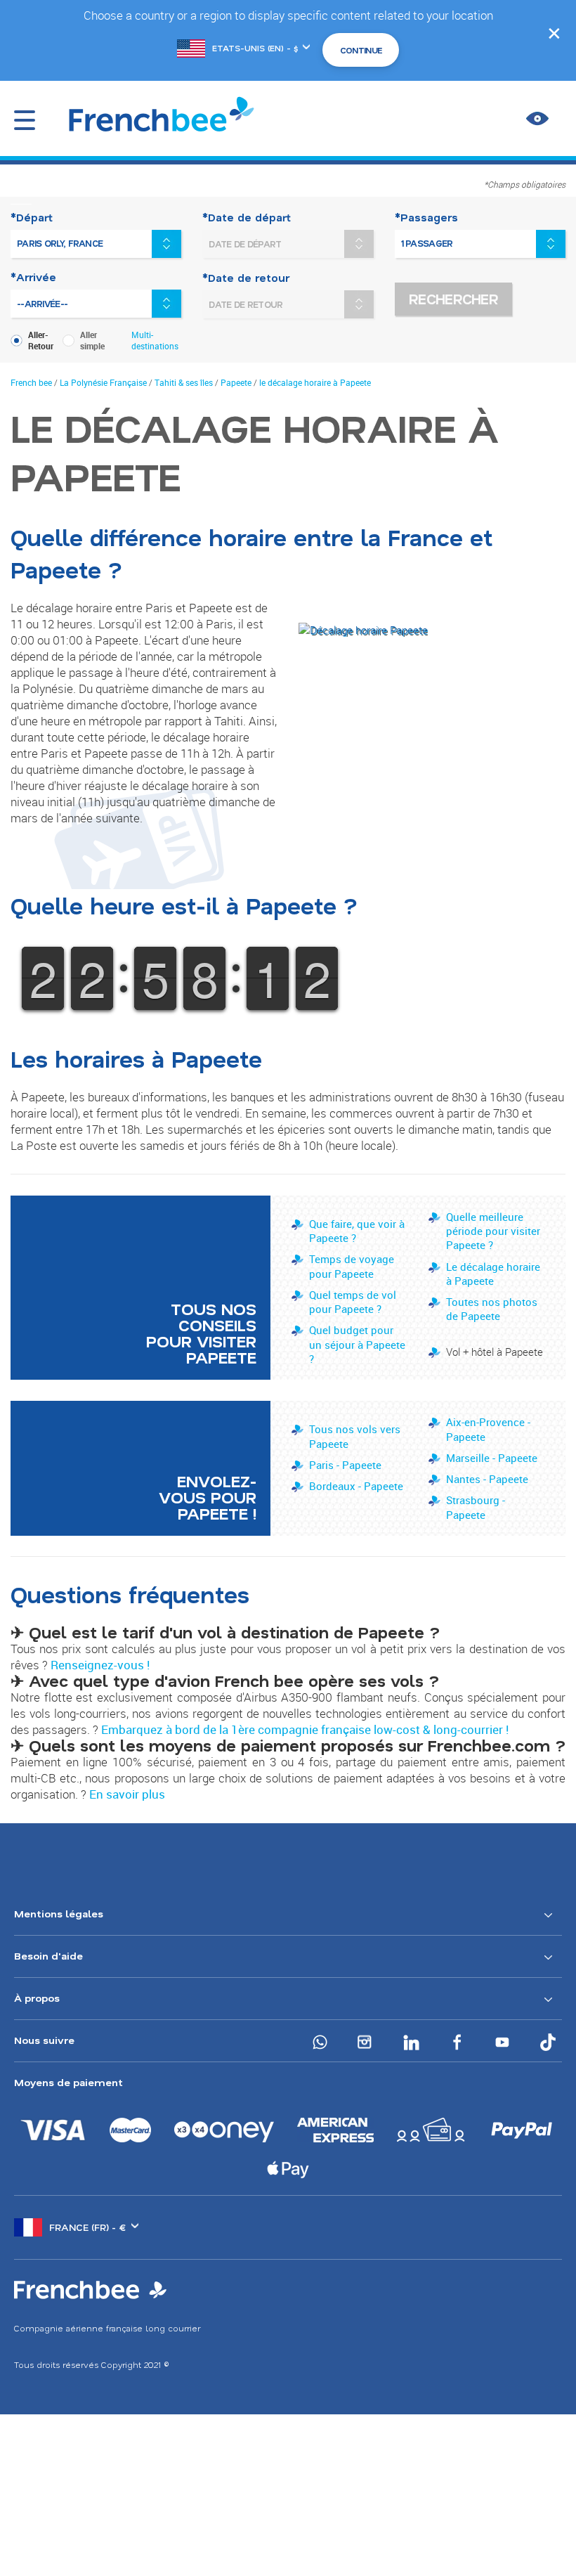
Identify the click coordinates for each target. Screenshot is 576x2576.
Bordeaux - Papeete (356, 1486)
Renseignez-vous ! (100, 1665)
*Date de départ (247, 217)
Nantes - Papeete (487, 1479)
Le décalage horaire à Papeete (493, 1274)
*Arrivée (33, 277)
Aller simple (92, 340)
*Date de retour (246, 278)
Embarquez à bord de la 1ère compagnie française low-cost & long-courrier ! (305, 1729)
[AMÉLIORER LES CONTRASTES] (537, 119)
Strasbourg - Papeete (476, 1507)
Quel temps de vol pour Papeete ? (353, 1302)
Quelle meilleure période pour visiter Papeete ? (493, 1231)
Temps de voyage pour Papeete (352, 1266)
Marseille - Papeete (492, 1458)
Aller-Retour (41, 340)
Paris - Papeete (345, 1465)
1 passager (427, 243)
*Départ (32, 217)
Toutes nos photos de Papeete (492, 1309)
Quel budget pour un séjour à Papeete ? (357, 1344)
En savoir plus (127, 1794)
